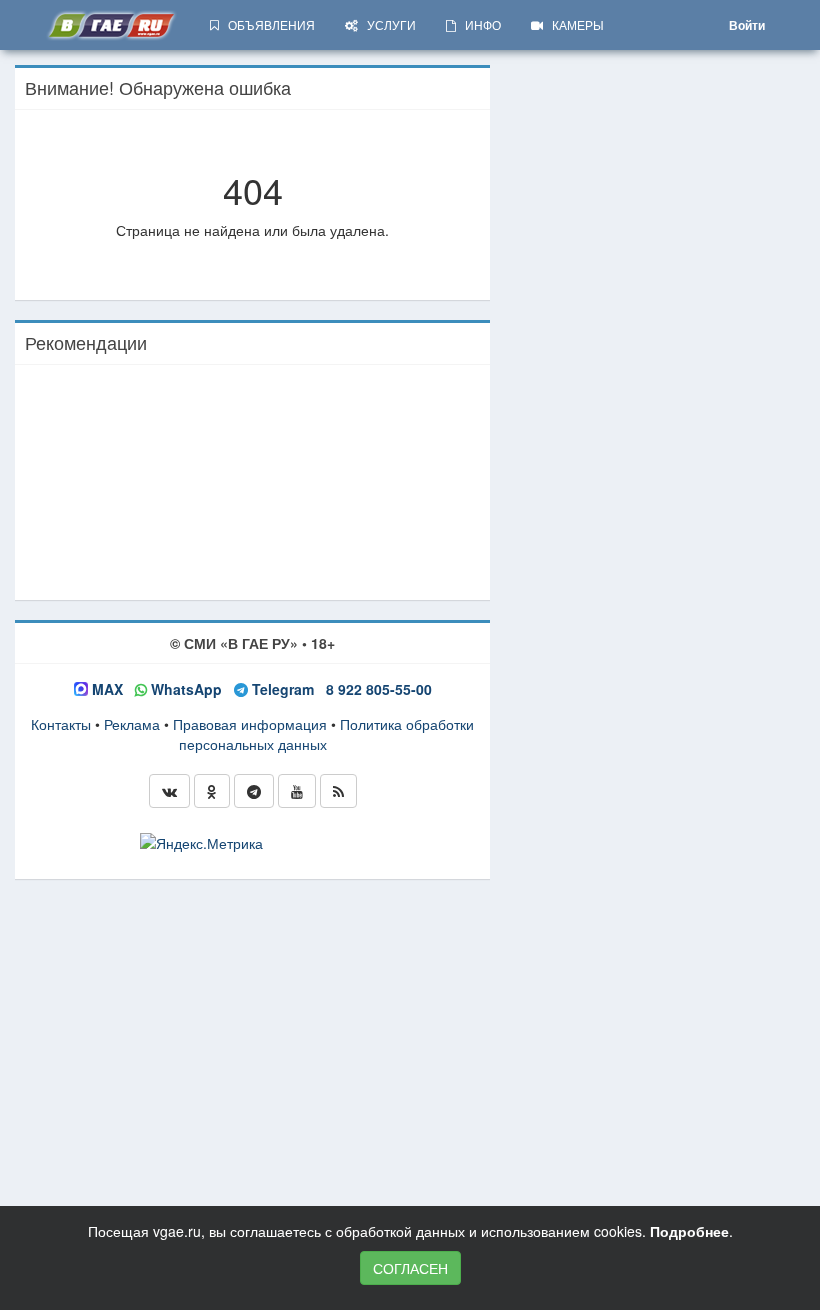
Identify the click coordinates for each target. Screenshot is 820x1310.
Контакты (61, 724)
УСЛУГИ (387, 24)
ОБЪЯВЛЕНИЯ (267, 24)
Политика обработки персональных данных (327, 734)
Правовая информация (250, 724)
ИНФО (478, 24)
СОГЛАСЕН (410, 1268)
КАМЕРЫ (573, 24)
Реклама (132, 724)
